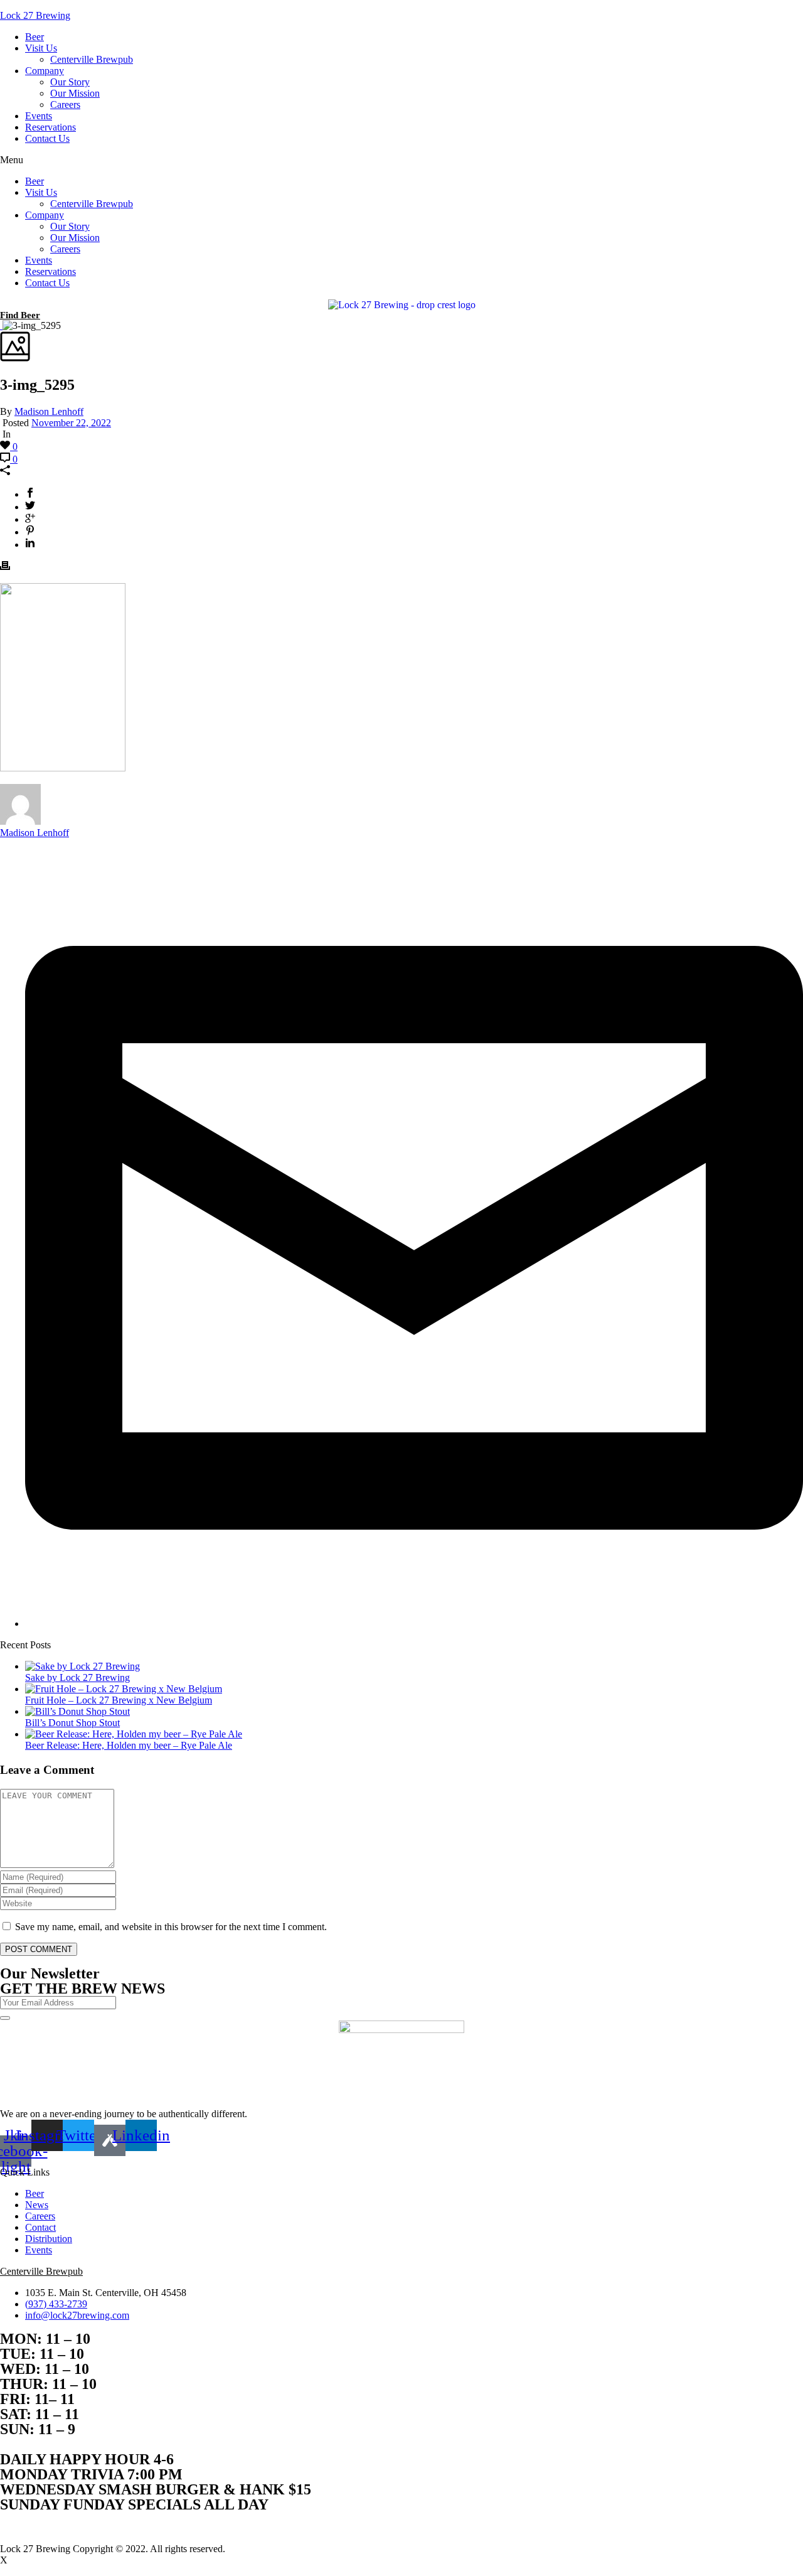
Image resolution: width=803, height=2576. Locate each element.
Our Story (70, 82)
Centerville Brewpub (92, 59)
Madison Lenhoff (49, 411)
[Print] (5, 567)
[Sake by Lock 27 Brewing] (82, 1666)
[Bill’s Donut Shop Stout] (77, 1711)
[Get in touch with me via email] (414, 1623)
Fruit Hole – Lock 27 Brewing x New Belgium (119, 1700)
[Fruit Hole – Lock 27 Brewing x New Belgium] (124, 1689)
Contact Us (47, 138)
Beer (35, 37)
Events (39, 116)
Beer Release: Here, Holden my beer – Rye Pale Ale (129, 1745)
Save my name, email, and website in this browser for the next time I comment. (171, 1927)
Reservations (51, 127)
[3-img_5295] (1, 325)
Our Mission (75, 93)
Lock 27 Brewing (35, 15)
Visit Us (41, 48)
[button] (401, 160)
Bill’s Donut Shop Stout (72, 1723)
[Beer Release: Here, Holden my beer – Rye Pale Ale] (134, 1734)
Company (45, 71)
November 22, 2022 (71, 423)
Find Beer (20, 315)
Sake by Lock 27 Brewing (77, 1677)
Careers (65, 105)
